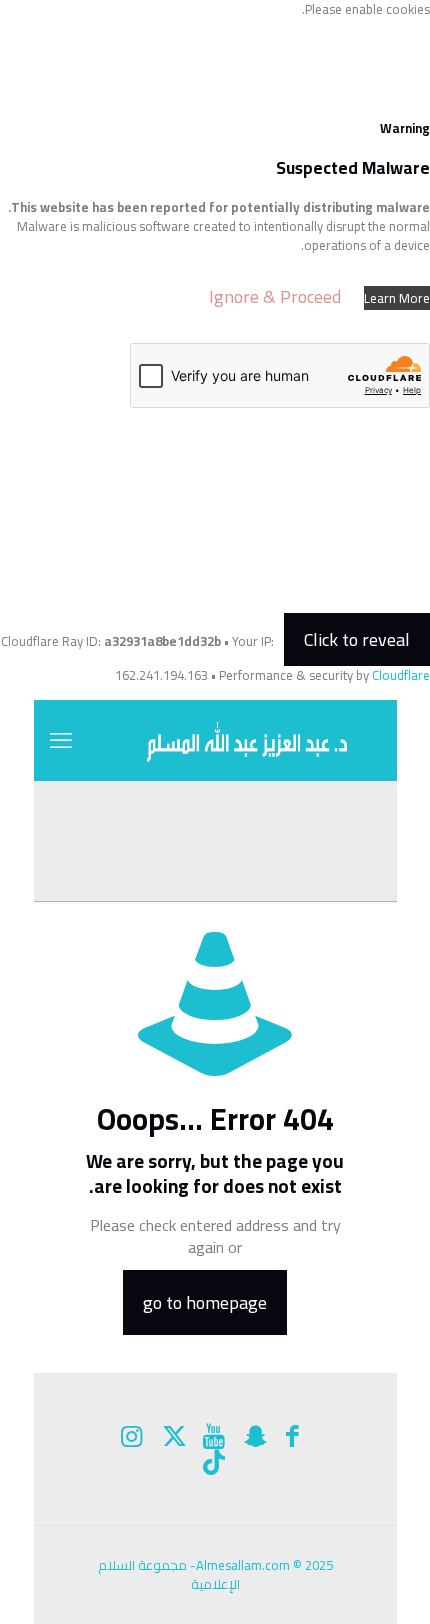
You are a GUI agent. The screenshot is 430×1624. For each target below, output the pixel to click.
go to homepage (205, 1302)
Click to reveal (357, 639)
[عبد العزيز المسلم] (215, 740)
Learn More (397, 298)
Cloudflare (401, 675)
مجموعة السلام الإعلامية (169, 1574)
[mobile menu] (61, 740)
